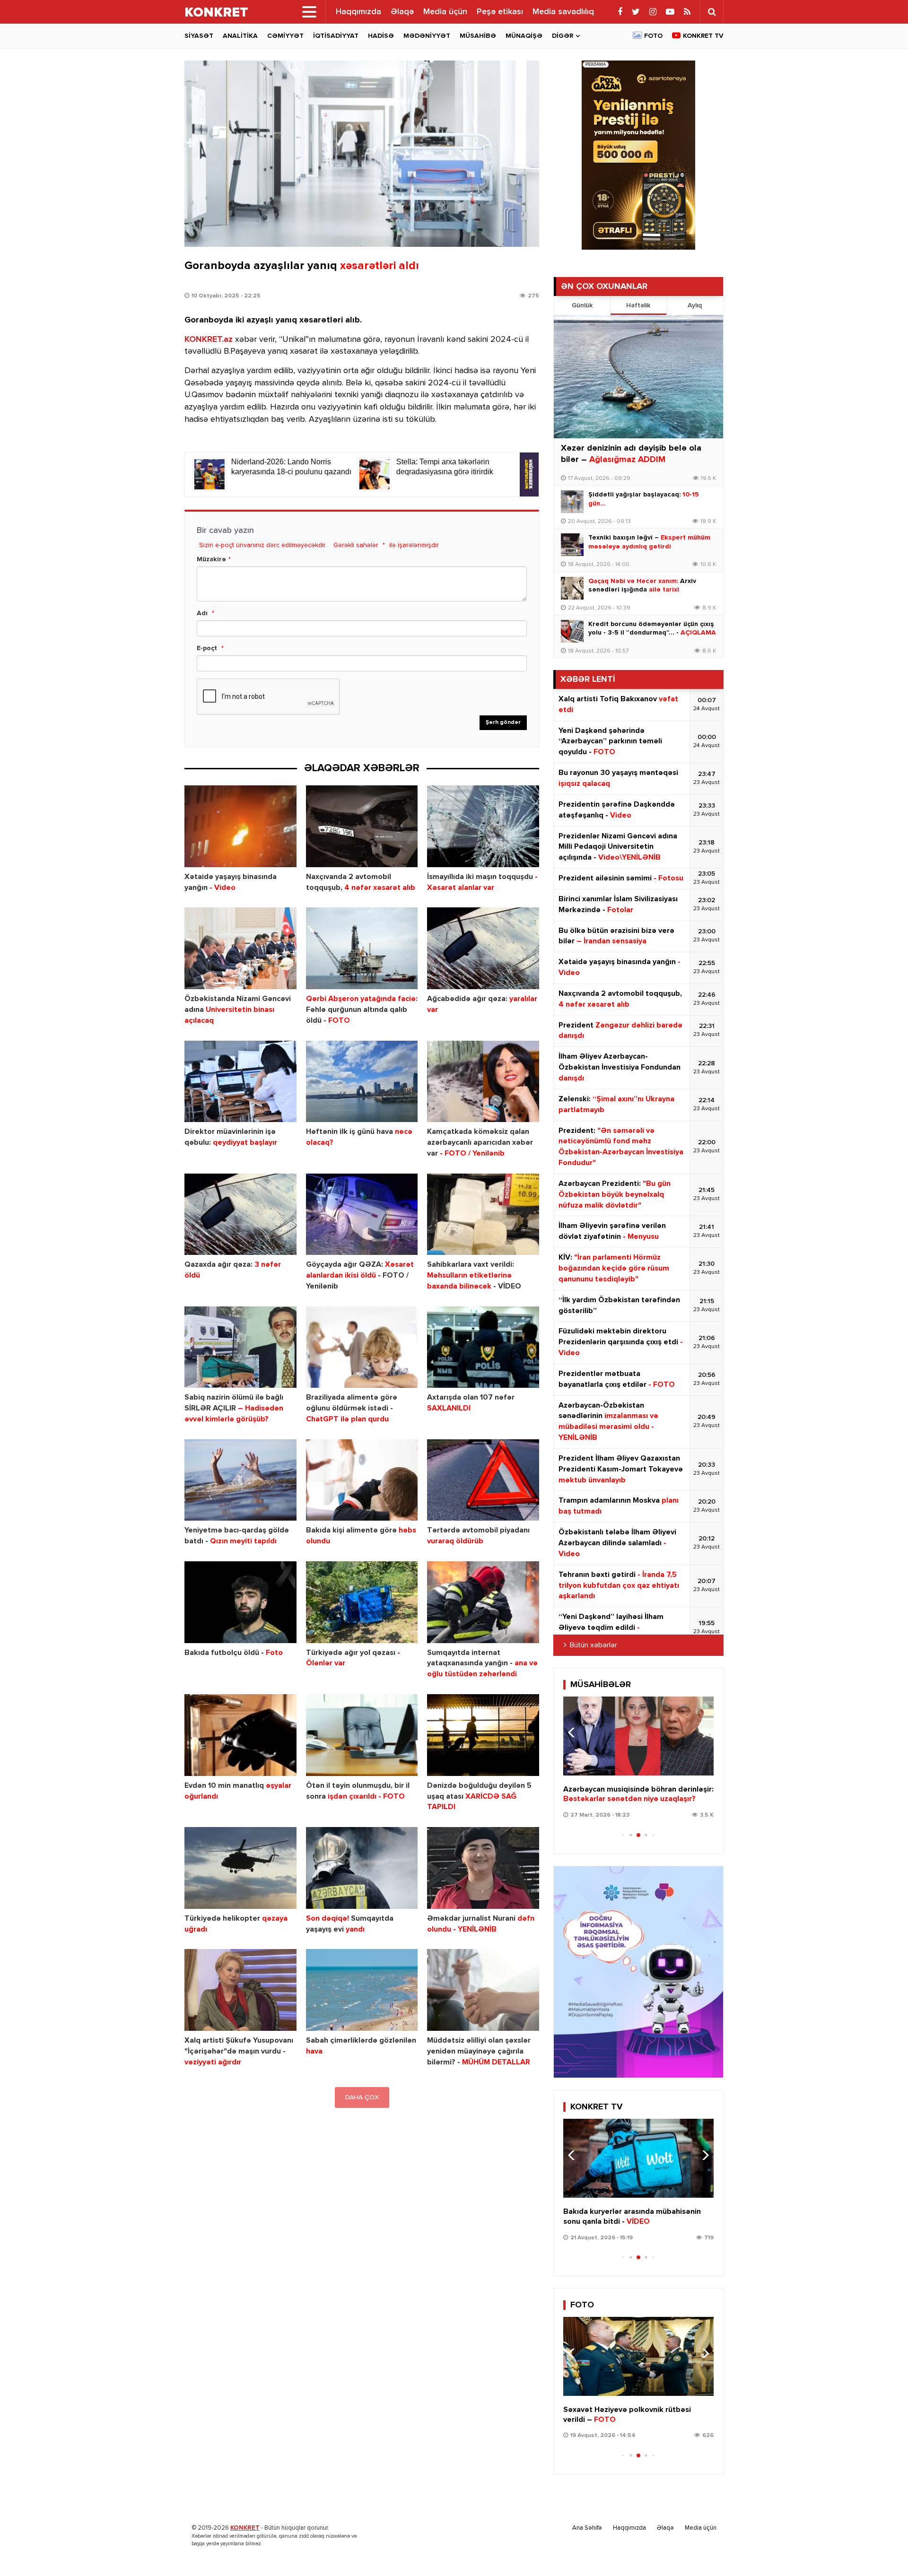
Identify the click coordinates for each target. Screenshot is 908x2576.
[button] (703, 1732)
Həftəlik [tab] (638, 305)
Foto (653, 36)
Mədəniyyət (427, 36)
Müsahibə (478, 36)
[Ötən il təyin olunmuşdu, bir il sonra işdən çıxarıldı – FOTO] (362, 1735)
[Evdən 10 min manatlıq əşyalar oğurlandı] (240, 1735)
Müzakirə (211, 559)
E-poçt (207, 648)
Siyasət (199, 36)
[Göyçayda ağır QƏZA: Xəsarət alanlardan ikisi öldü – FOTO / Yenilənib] (362, 1214)
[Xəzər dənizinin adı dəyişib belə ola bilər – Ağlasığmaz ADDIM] (638, 377)
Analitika (240, 36)
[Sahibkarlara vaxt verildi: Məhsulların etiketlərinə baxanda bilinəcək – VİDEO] (483, 1214)
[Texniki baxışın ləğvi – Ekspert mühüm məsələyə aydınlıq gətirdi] (572, 545)
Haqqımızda (358, 12)
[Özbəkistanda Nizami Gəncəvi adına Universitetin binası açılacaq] (240, 948)
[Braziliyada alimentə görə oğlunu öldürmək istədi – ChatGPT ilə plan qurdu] (362, 1347)
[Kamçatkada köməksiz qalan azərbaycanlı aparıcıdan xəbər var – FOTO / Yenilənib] (483, 1082)
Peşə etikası (500, 12)
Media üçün (445, 12)
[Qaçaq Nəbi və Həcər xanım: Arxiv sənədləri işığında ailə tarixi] (572, 588)
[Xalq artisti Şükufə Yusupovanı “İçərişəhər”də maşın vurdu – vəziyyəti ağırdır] (240, 1990)
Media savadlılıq (563, 12)
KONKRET (245, 2528)
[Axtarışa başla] (712, 12)
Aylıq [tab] (695, 305)
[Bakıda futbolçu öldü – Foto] (240, 1602)
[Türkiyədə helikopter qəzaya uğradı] (240, 1868)
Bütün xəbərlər (594, 1645)
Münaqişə (524, 36)
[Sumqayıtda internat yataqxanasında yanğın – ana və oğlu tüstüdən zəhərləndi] (483, 1602)
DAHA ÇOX (362, 2097)
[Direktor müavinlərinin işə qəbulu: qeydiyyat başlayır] (240, 1082)
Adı (202, 613)
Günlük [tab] (582, 305)
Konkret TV (703, 36)
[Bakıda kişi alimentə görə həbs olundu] (362, 1480)
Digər (563, 36)
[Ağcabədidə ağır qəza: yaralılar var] (483, 948)
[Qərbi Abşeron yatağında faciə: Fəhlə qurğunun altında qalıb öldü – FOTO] (362, 948)
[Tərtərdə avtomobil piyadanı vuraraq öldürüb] (483, 1480)
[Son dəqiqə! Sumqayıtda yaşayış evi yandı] (362, 1868)
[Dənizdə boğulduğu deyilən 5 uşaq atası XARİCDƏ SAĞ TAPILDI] (483, 1735)
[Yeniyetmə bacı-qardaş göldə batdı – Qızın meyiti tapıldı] (240, 1480)
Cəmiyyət (285, 36)
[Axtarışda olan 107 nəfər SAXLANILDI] (483, 1347)
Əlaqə (402, 12)
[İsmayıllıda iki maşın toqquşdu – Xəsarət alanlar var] (483, 826)
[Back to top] (882, 2550)
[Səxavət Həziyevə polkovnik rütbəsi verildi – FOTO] (638, 2356)
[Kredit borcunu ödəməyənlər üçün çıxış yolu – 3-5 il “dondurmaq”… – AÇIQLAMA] (572, 631)
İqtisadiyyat (336, 36)
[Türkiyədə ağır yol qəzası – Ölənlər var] (362, 1602)
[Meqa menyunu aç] (309, 12)
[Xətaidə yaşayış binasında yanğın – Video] (240, 826)
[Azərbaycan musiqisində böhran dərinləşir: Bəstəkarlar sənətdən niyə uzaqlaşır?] (638, 1736)
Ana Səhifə (587, 2528)
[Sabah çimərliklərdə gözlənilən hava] (362, 1990)
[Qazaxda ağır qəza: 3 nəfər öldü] (240, 1214)
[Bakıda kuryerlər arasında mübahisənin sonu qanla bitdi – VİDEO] (638, 2158)
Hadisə (381, 36)
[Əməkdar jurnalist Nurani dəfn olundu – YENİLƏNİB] (483, 1868)
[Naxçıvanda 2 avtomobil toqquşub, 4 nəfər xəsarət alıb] (362, 826)
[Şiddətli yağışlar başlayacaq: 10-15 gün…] (572, 502)
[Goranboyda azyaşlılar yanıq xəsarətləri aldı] (362, 154)
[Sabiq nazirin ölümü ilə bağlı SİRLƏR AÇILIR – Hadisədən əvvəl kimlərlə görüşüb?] (240, 1347)
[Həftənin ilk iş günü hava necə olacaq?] (362, 1082)
